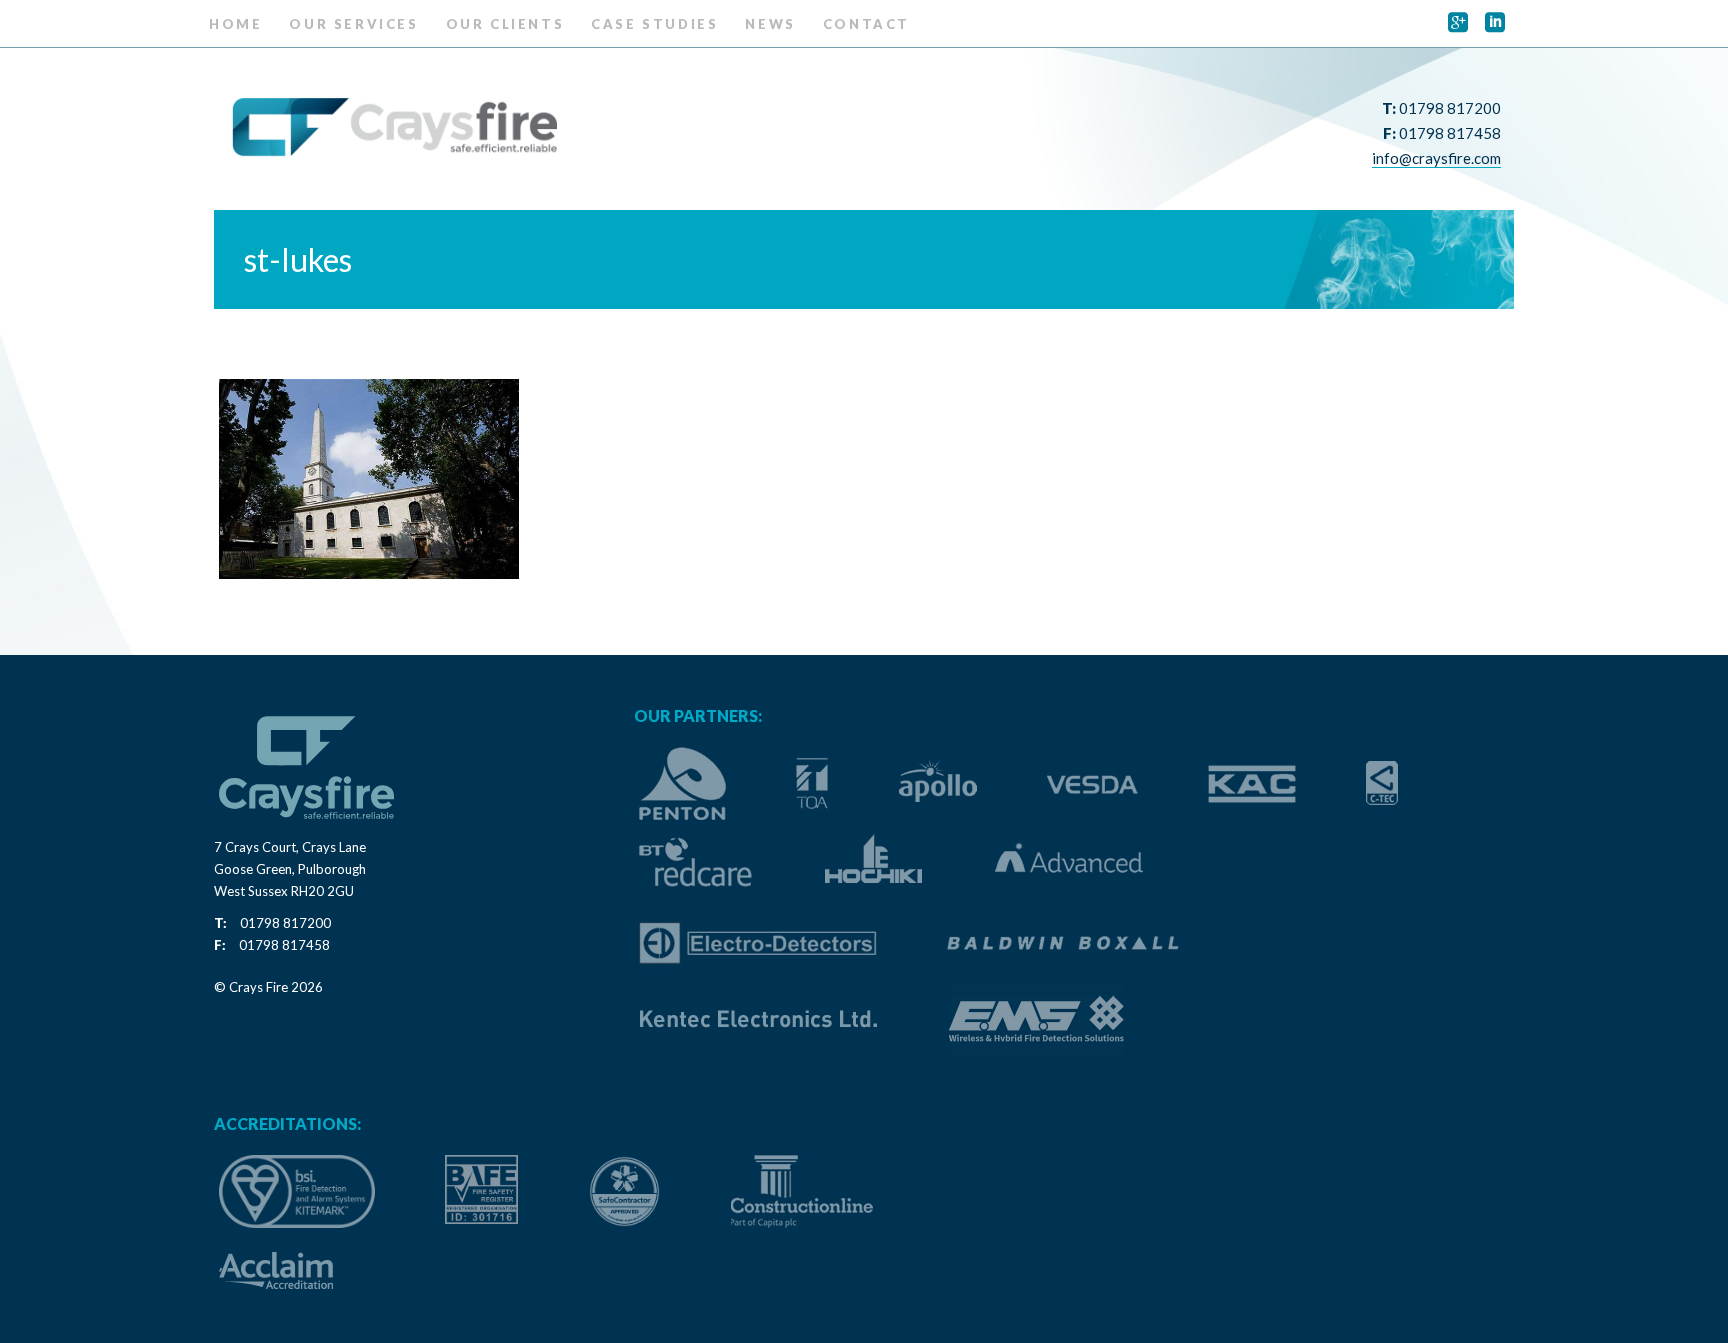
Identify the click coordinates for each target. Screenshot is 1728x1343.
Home (235, 24)
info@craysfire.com (1436, 158)
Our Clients (505, 24)
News (770, 24)
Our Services (353, 24)
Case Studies (654, 24)
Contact (866, 24)
